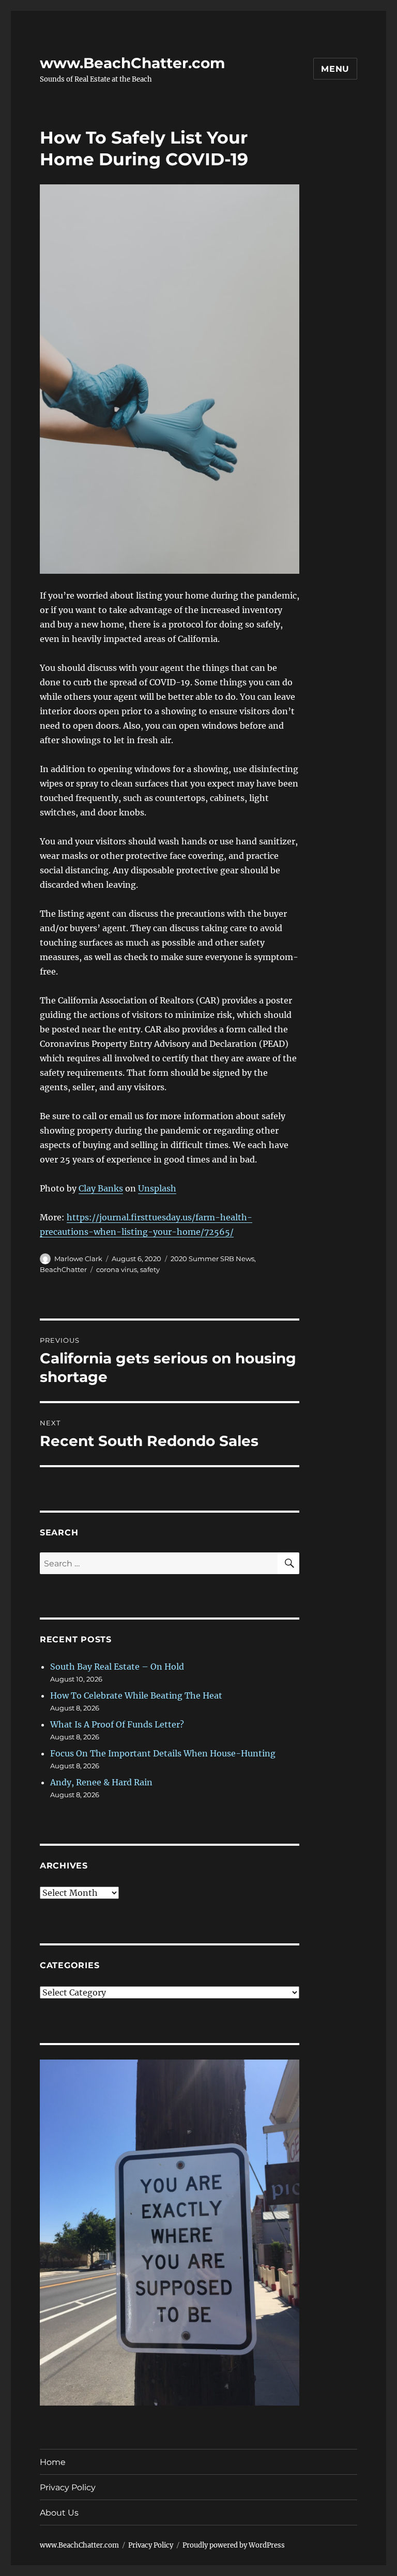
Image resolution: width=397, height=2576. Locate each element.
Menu (335, 69)
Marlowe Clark (78, 1259)
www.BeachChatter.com (132, 63)
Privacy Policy (68, 2487)
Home (53, 2462)
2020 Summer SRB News (212, 1259)
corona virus (117, 1269)
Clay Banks (101, 1188)
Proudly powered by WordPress (234, 2545)
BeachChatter (63, 1269)
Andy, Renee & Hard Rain (101, 1782)
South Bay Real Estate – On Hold (117, 1667)
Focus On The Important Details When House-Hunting (163, 1753)
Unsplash (157, 1188)
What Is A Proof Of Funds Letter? (117, 1724)
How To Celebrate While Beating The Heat (136, 1695)
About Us (59, 2513)
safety (150, 1269)
